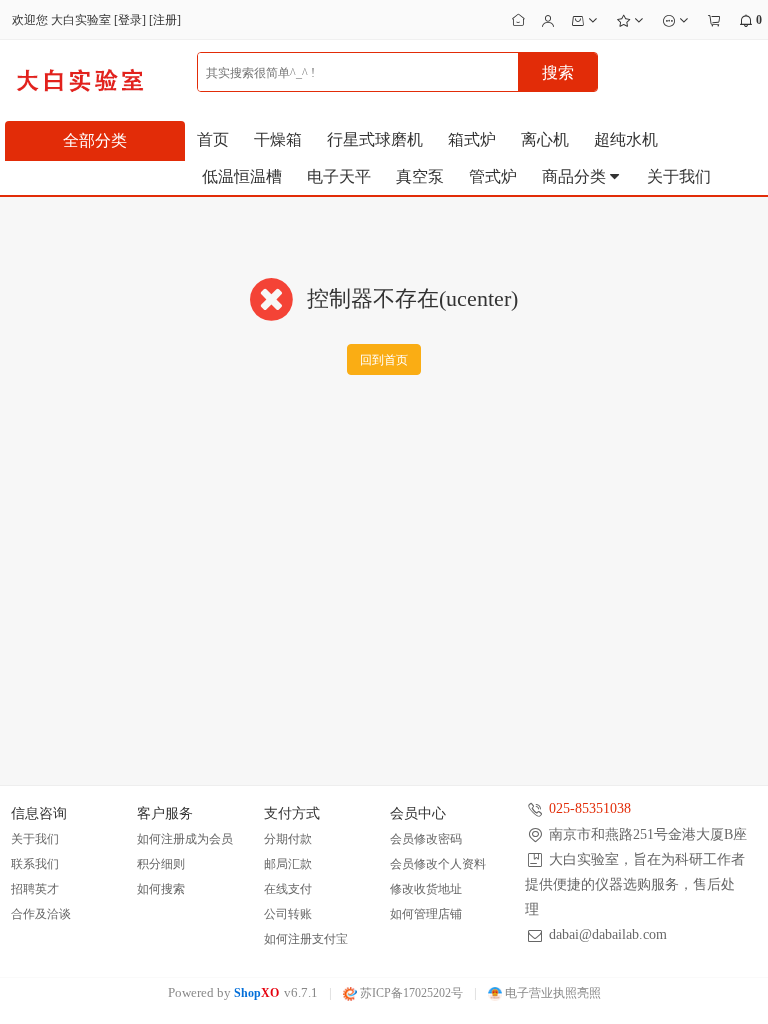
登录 (130, 20)
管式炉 (493, 176)
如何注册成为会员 (185, 839)
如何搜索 (161, 889)
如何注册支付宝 (306, 939)
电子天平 (339, 176)
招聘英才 (35, 889)
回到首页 (384, 360)
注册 (165, 20)
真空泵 (420, 176)
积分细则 (161, 864)
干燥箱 (278, 139)
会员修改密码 (426, 839)
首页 (213, 139)
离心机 (545, 139)
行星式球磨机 (375, 139)
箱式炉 (472, 139)
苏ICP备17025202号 (410, 993)
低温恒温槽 (242, 176)
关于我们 (679, 176)
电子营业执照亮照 (551, 993)
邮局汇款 (288, 864)
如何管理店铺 (426, 914)
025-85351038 (590, 808)
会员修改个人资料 (438, 864)
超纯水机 (626, 139)
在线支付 (288, 889)
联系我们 (35, 864)
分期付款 (288, 839)
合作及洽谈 (41, 914)
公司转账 (288, 914)
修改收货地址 (426, 889)
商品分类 (576, 176)
